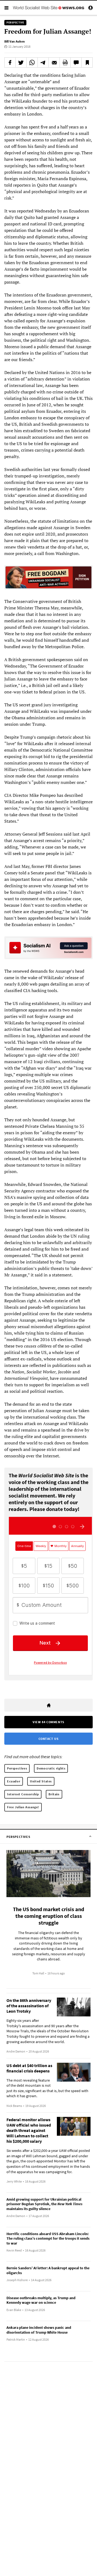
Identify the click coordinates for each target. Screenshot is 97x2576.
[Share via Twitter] (21, 62)
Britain (54, 1794)
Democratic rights (51, 1768)
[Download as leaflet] (65, 62)
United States (41, 1781)
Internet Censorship (23, 1794)
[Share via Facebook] (10, 62)
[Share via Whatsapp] (32, 62)
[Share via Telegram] (43, 62)
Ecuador (14, 1781)
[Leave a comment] (76, 62)
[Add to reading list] (87, 62)
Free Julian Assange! (23, 1807)
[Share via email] (54, 62)
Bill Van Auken (15, 41)
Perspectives (17, 1768)
